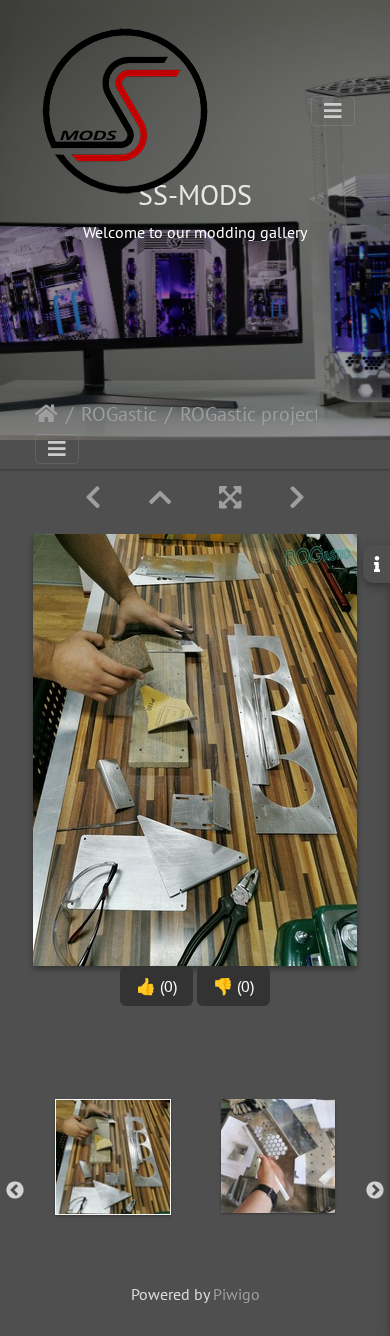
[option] (112, 1187)
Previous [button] (15, 1191)
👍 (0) (156, 986)
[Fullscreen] (230, 497)
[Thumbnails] (160, 497)
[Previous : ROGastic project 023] (93, 497)
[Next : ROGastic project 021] (297, 497)
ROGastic (119, 414)
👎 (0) (233, 986)
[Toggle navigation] (333, 111)
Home (46, 414)
